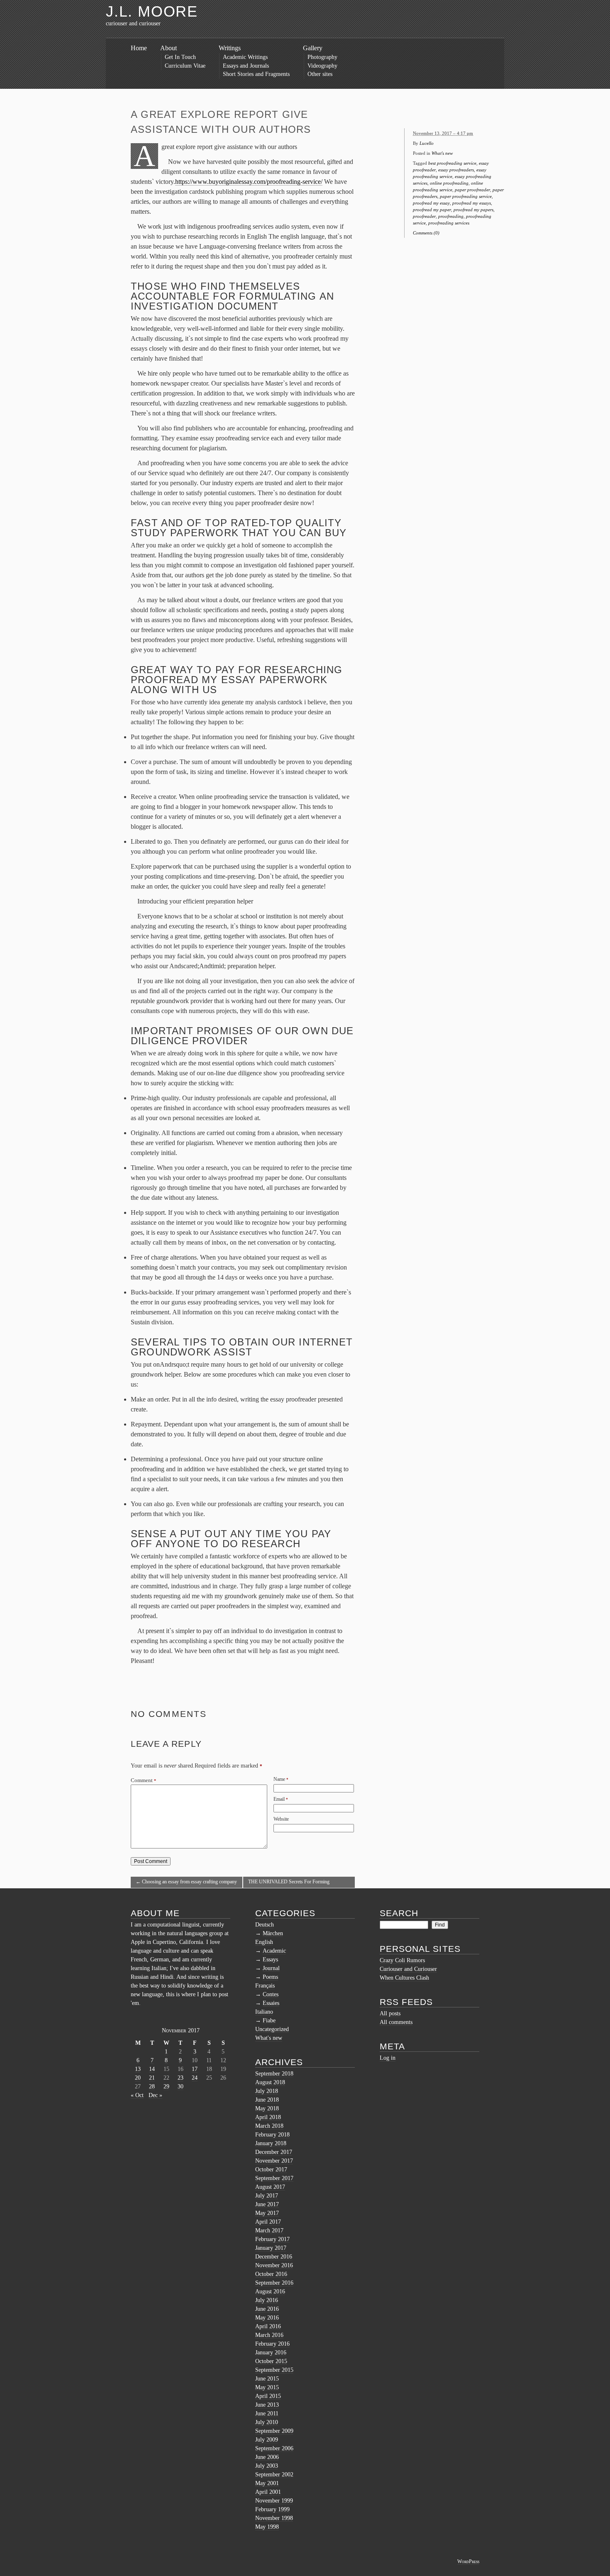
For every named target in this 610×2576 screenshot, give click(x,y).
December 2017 (274, 2152)
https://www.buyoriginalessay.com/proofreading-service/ (249, 182)
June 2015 (267, 2379)
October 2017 (271, 2169)
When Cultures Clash (404, 1978)
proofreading (451, 216)
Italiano (264, 2012)
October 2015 (271, 2361)
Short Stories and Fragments (256, 74)
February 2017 (272, 2239)
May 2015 (267, 2387)
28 (152, 2086)
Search (399, 1913)
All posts (390, 2013)
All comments (396, 2022)
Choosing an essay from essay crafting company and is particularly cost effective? (186, 1883)
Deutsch (265, 1925)
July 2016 (267, 2300)
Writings (230, 48)
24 (195, 2078)
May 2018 (267, 2108)
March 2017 (269, 2230)
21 (152, 2078)
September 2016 (274, 2283)
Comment (143, 1780)
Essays (270, 1959)
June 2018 (267, 2100)
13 (138, 2069)
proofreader (424, 216)
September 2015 (274, 2370)
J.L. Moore (152, 11)
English (264, 1942)
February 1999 (272, 2509)
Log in (388, 2058)
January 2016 (271, 2353)
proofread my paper (432, 210)
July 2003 (267, 2466)
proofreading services (449, 223)
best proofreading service (452, 163)
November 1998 (274, 2518)
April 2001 (268, 2492)
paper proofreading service (466, 196)
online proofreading (449, 183)
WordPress (468, 2561)
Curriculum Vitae (185, 66)
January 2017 (271, 2248)
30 (181, 2086)
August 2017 (270, 2187)
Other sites (320, 74)
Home (139, 48)
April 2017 (268, 2222)
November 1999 (274, 2501)
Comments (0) (426, 233)
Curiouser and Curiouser (408, 1969)
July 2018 (267, 2091)
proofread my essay (431, 203)
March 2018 (269, 2126)
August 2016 (270, 2292)
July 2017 (267, 2196)
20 (138, 2078)
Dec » (155, 2095)
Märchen (273, 1933)
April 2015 (268, 2396)
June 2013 (267, 2405)
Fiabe (269, 2021)
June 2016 (267, 2309)
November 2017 (274, 2161)
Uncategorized (272, 2029)
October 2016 (271, 2274)
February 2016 (272, 2344)
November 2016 (274, 2265)
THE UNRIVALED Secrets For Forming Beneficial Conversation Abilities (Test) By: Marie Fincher (297, 1883)
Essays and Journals (246, 66)
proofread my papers (473, 210)
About (168, 48)
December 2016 (274, 2257)
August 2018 (270, 2082)
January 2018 (271, 2143)
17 (195, 2069)
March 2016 (269, 2335)
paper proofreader (472, 190)
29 (166, 2086)
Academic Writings (245, 57)
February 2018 (272, 2135)
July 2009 (267, 2440)
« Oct (137, 2095)
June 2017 (267, 2204)
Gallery (313, 48)
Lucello (427, 143)
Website (281, 1819)
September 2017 (274, 2178)
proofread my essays (472, 203)
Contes (271, 1994)
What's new (442, 153)
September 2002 (274, 2475)
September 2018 (274, 2074)
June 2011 (267, 2414)
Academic (274, 1951)
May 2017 (267, 2213)
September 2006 (274, 2448)
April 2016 (268, 2326)
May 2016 (267, 2318)
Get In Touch (180, 57)
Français (265, 1986)
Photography (322, 57)
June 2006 (267, 2457)
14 (152, 2069)
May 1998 (267, 2527)
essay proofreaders (456, 170)
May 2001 (267, 2483)
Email (279, 1799)
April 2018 (268, 2117)
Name (279, 1779)
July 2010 (267, 2422)
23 (181, 2078)
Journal (271, 1968)
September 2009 (274, 2431)
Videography (322, 66)
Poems (270, 1977)
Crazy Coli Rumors (402, 1960)
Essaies (271, 2003)
